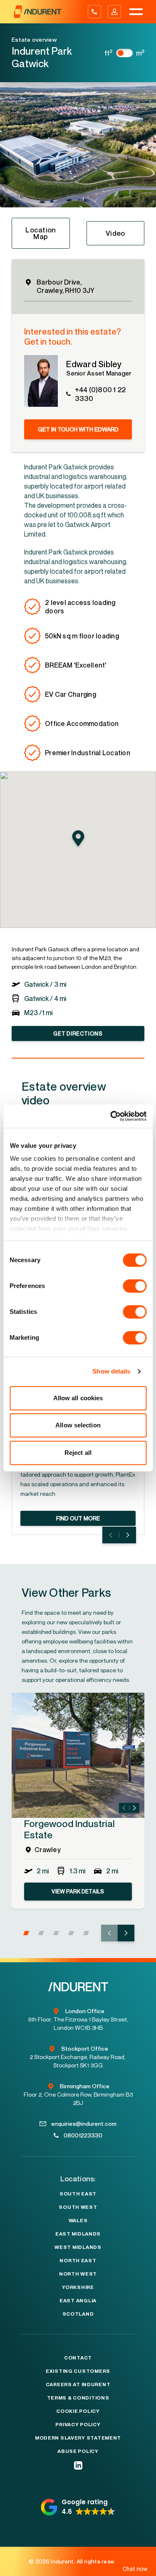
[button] (2, 202)
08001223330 (83, 2135)
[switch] (135, 1286)
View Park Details (78, 1891)
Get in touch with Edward (78, 429)
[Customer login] (114, 12)
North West (78, 2274)
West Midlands (78, 2247)
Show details (111, 1371)
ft (109, 53)
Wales (78, 2221)
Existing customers (78, 2371)
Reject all (78, 1453)
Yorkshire (78, 2287)
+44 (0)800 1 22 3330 (100, 394)
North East (78, 2261)
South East (78, 2194)
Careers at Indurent (78, 2384)
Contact (78, 2358)
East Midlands (78, 2234)
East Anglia (78, 2301)
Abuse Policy (78, 2451)
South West (78, 2207)
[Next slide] (128, 1535)
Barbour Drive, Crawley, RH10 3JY (66, 286)
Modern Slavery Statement (78, 2438)
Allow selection (78, 1425)
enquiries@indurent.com (84, 2124)
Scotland (78, 2314)
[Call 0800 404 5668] (94, 12)
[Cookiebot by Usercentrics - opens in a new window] (111, 1116)
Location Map (41, 233)
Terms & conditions (78, 2398)
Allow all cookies (78, 1398)
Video (115, 233)
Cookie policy (78, 2411)
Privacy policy (78, 2425)
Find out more (78, 1518)
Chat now (133, 2568)
